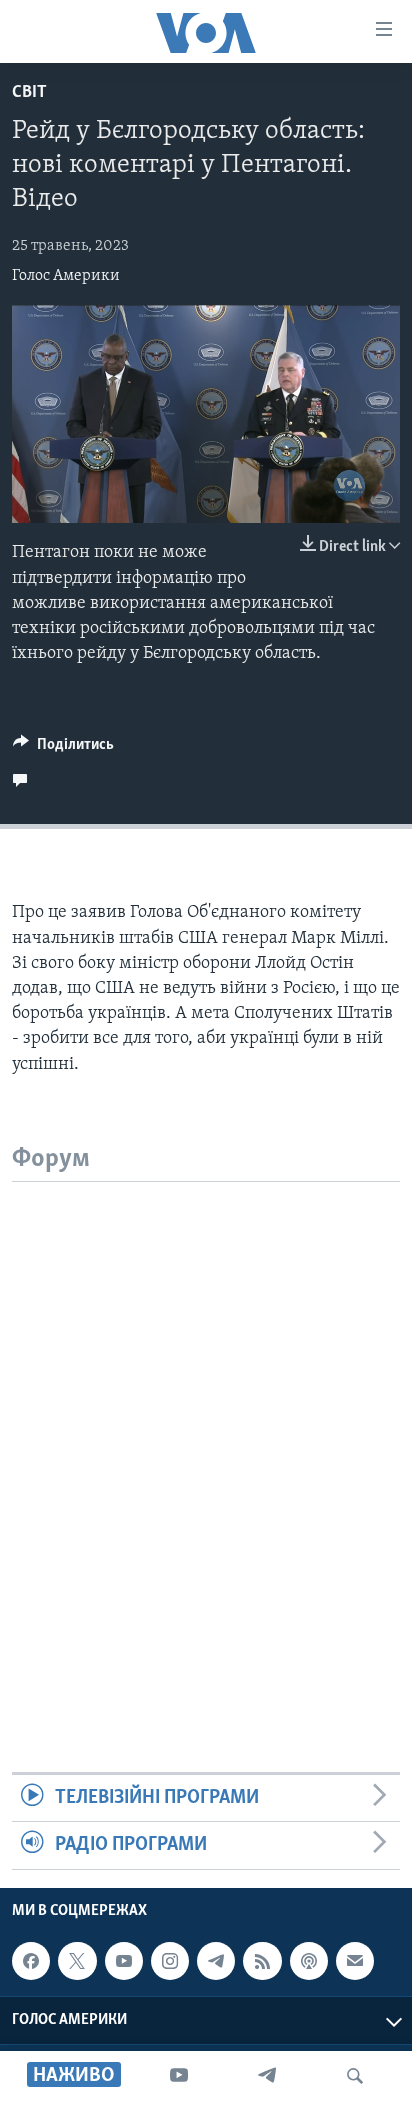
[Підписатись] (355, 1961)
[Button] (63, 749)
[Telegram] (267, 2076)
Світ (29, 93)
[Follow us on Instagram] (170, 1961)
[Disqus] (206, 1432)
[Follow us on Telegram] (216, 1961)
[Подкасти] (309, 1961)
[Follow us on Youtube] (124, 1961)
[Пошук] (355, 2076)
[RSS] (262, 1961)
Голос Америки (66, 276)
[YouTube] (179, 2076)
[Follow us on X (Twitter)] (77, 1961)
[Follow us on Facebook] (31, 1961)
